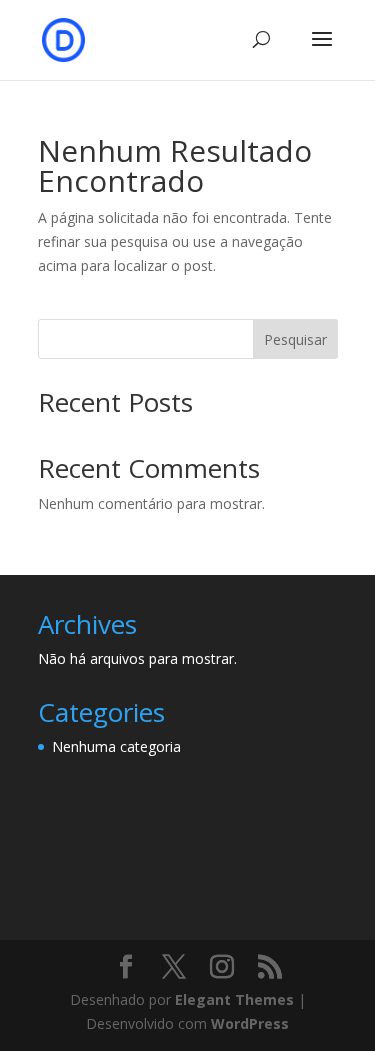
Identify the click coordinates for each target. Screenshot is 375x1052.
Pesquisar (295, 339)
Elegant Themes (234, 999)
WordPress (250, 1023)
